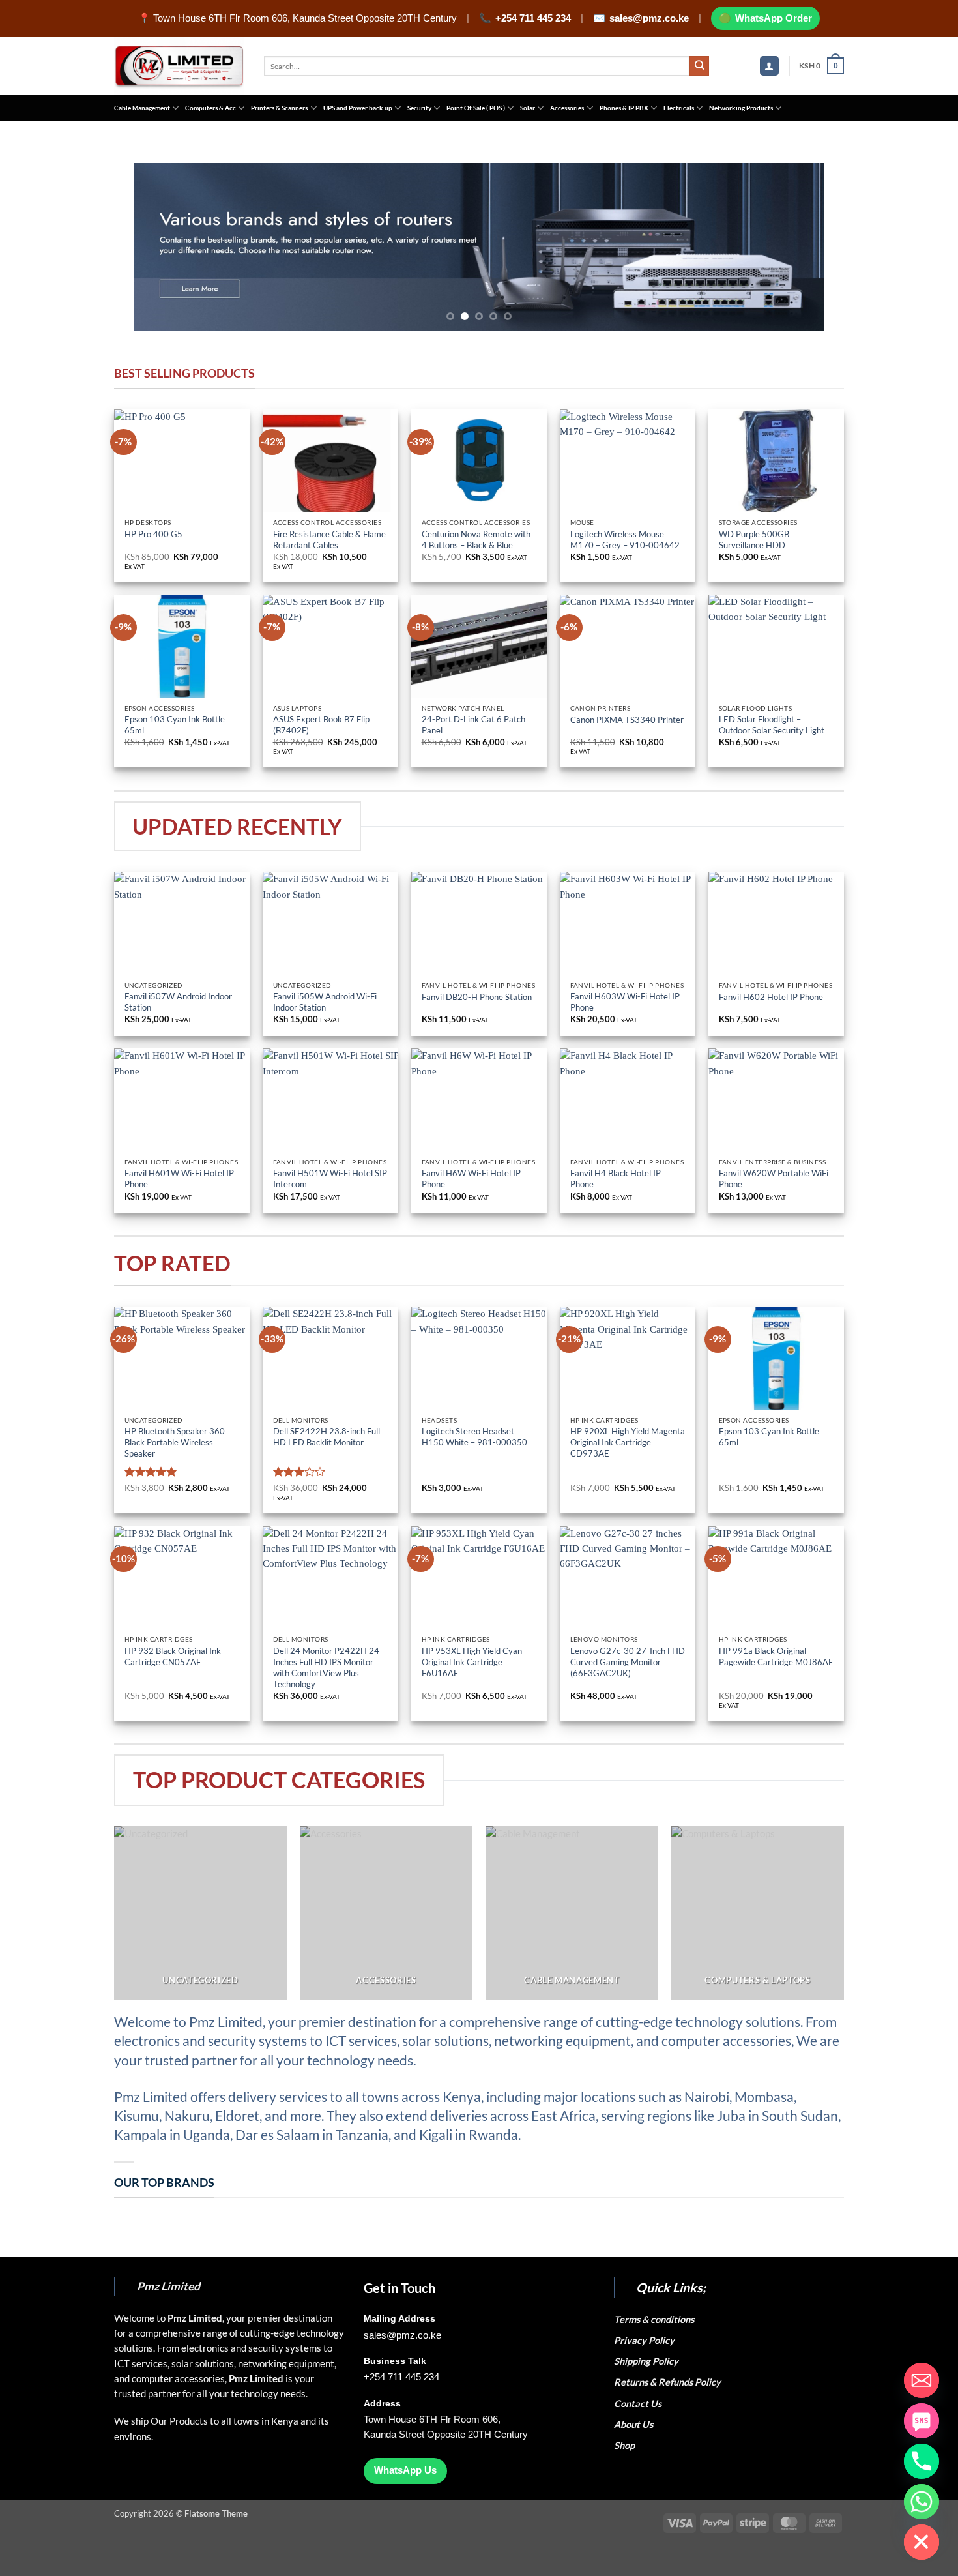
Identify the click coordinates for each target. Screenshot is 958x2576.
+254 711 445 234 (533, 18)
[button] (769, 66)
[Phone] (922, 2461)
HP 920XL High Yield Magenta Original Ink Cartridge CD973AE (628, 1442)
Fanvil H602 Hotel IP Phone (771, 997)
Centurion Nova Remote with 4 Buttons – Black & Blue (476, 540)
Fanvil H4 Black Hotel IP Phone (616, 1178)
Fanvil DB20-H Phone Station (477, 997)
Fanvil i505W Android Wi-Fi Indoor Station (325, 1002)
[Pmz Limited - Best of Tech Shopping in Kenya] (179, 66)
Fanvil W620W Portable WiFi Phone (774, 1178)
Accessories (567, 108)
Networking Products (741, 108)
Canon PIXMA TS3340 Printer (627, 720)
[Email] (922, 2380)
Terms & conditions (656, 2319)
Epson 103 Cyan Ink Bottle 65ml (175, 725)
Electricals (679, 108)
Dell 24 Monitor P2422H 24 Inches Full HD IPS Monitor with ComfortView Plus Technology (326, 1667)
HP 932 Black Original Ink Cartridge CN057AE (173, 1656)
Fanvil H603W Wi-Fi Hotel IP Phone (625, 1002)
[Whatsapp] (922, 2502)
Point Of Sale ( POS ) (476, 108)
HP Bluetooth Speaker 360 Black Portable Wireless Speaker (175, 1442)
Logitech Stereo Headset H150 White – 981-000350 (474, 1437)
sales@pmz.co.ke (649, 18)
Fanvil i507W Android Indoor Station (178, 1002)
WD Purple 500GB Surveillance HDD (754, 540)
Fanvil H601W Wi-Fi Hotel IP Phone (179, 1178)
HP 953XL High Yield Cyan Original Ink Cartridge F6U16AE (472, 1662)
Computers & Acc (210, 108)
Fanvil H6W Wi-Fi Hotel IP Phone (471, 1178)
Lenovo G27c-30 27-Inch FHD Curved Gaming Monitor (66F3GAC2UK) (628, 1662)
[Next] (794, 247)
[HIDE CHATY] (922, 2542)
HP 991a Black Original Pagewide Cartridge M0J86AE (776, 1656)
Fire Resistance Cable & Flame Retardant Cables (329, 540)
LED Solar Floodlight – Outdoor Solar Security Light (772, 725)
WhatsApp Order (774, 18)
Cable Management (142, 108)
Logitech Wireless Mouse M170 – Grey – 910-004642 (625, 540)
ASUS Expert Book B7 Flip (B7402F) (321, 725)
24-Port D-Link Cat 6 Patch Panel (473, 725)
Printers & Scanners (279, 108)
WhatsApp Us (405, 2470)
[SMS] (922, 2421)
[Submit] (700, 66)
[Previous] (164, 247)
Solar (528, 108)
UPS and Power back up (358, 108)
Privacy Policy (644, 2340)
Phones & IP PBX (624, 108)
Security (419, 108)
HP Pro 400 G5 (154, 534)
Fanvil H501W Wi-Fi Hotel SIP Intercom (330, 1178)
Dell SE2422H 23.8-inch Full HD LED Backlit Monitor (327, 1437)
